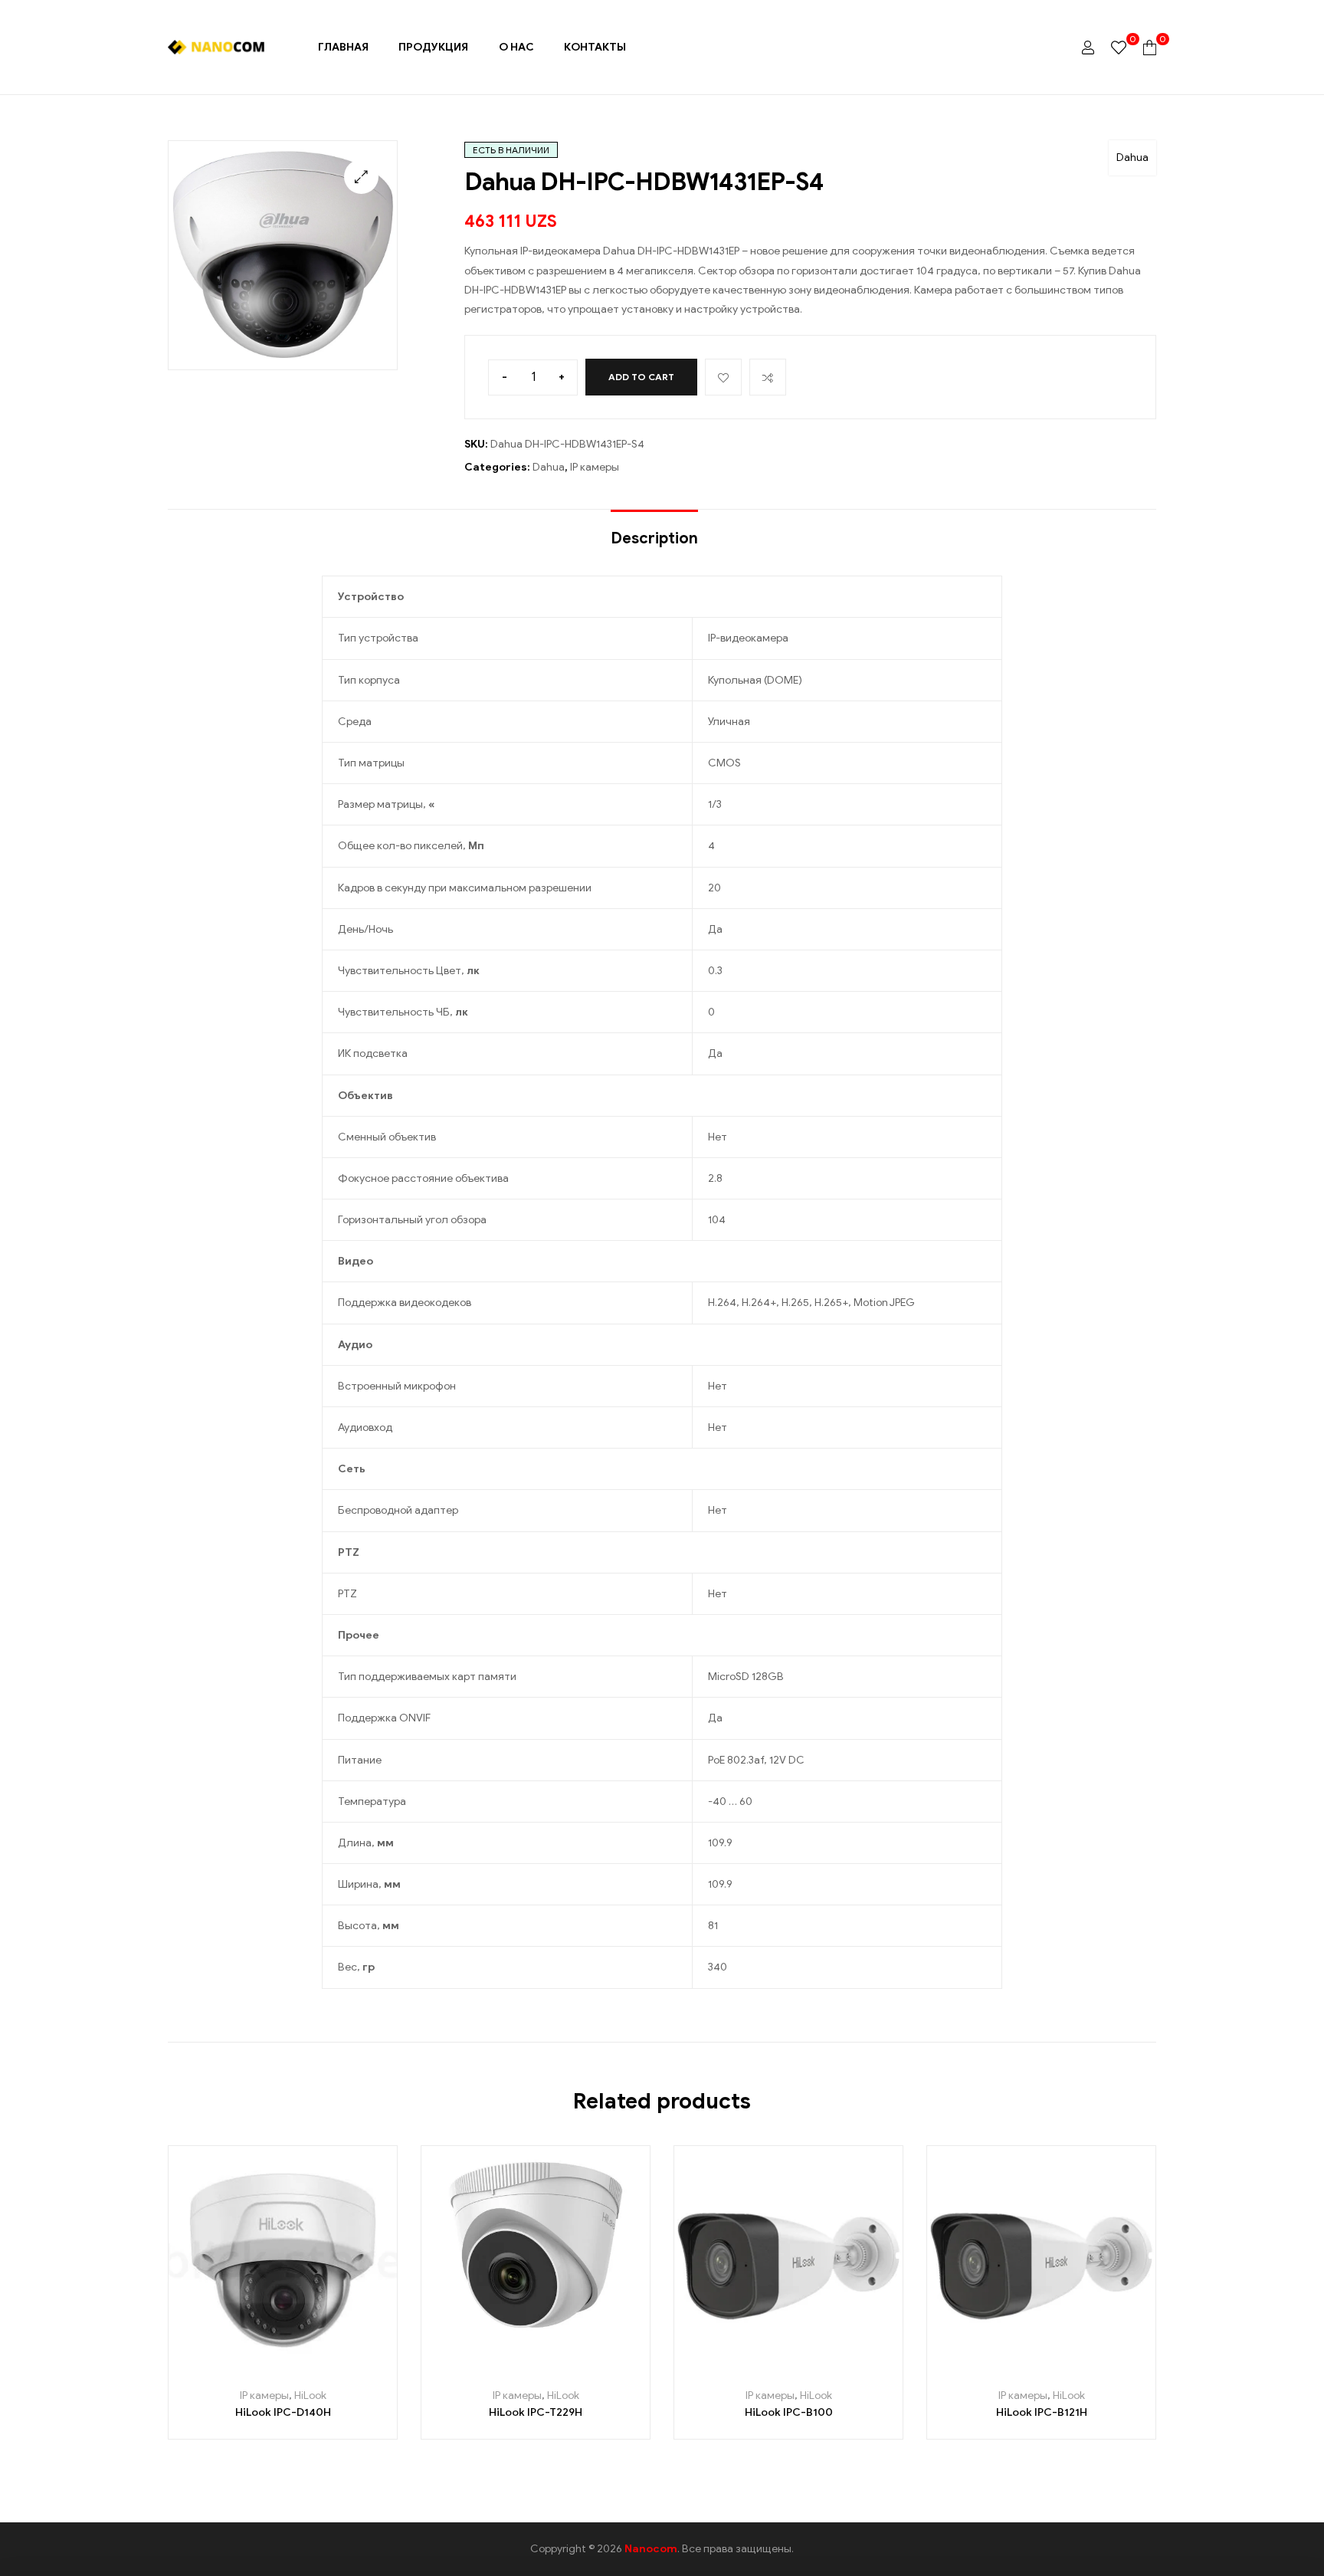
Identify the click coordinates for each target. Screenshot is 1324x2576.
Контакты (595, 47)
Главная (343, 47)
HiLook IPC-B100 (789, 2412)
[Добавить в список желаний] (265, 2369)
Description (654, 538)
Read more (231, 2369)
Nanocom (651, 2549)
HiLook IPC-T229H (536, 2412)
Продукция (433, 47)
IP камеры (595, 467)
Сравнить (768, 377)
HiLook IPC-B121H (1042, 2412)
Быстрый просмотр (334, 2369)
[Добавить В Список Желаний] (723, 377)
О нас (516, 47)
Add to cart (641, 377)
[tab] (654, 531)
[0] (1119, 47)
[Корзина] (1150, 47)
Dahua (1132, 158)
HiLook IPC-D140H (283, 2412)
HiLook (310, 2396)
